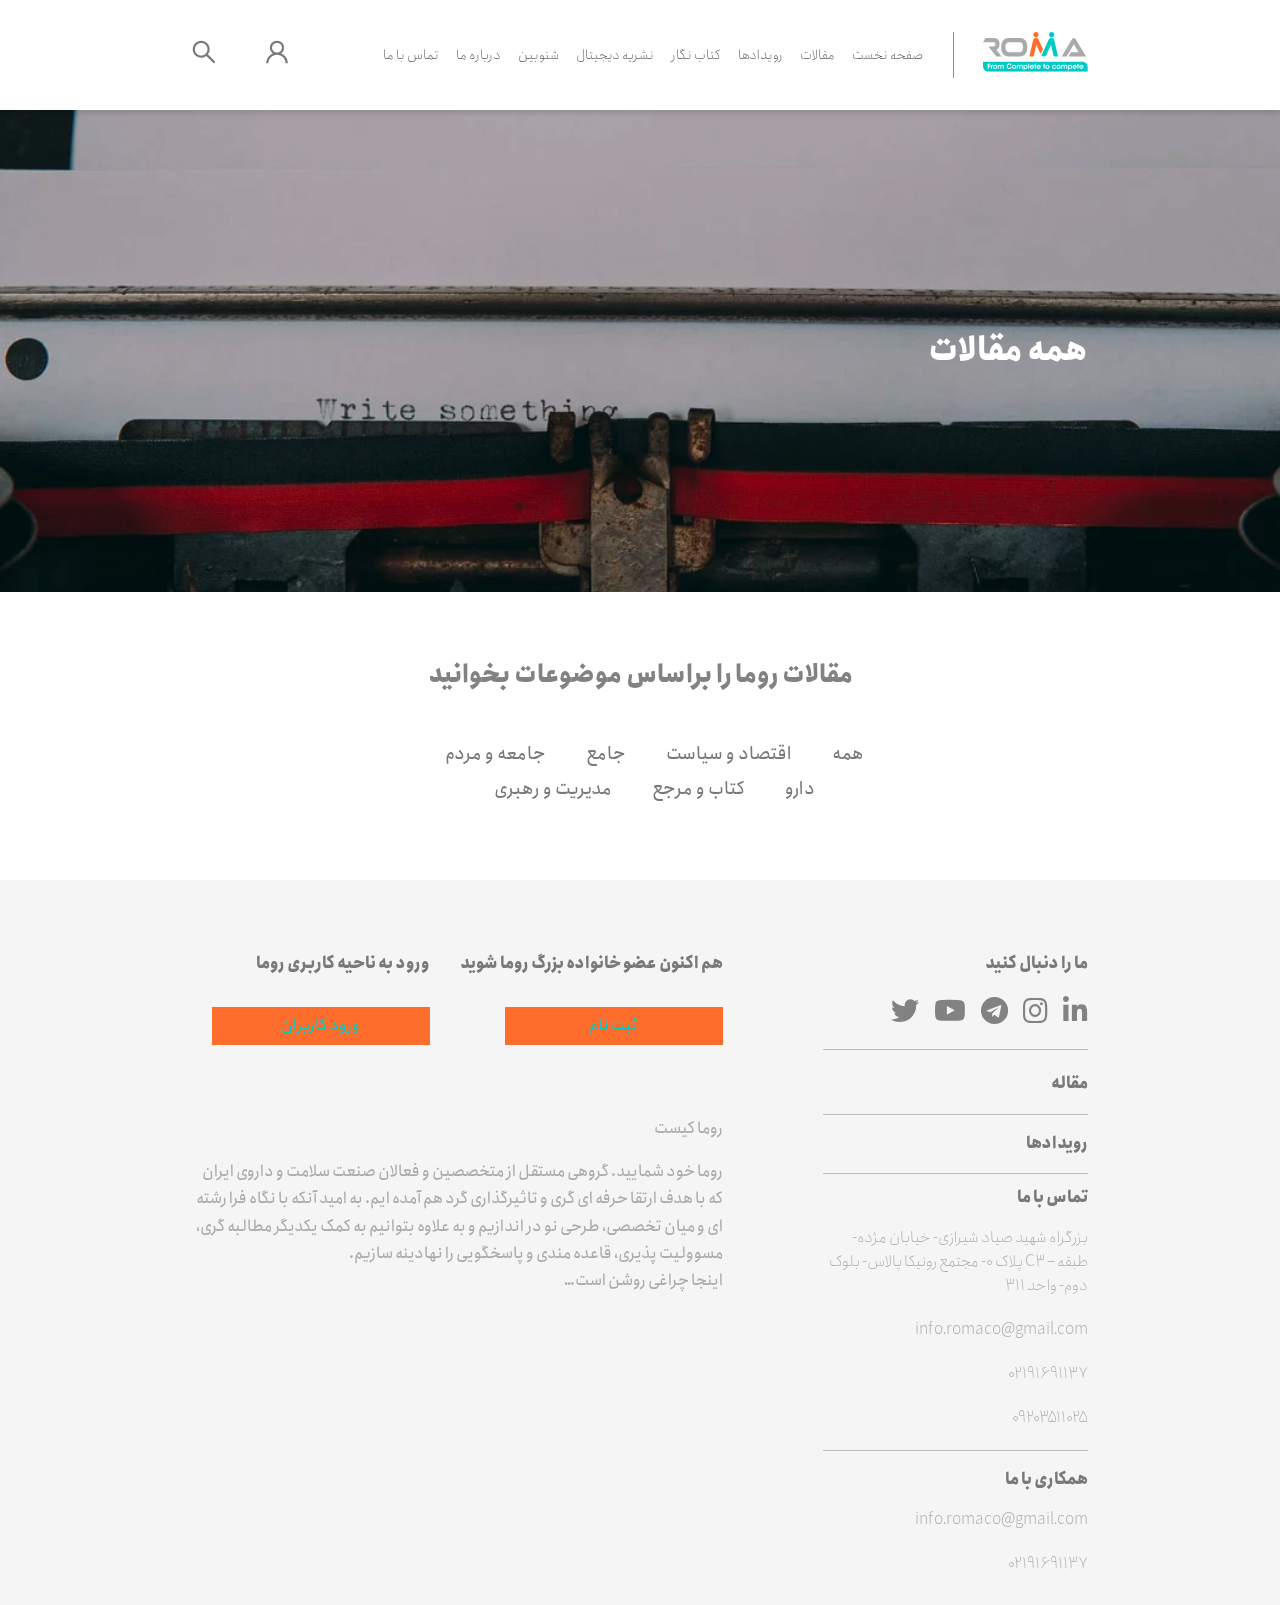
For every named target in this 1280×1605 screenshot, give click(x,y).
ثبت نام (613, 1025)
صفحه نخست (887, 55)
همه (848, 754)
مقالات (817, 55)
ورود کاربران (320, 1025)
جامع (606, 754)
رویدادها (760, 55)
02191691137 (1048, 1374)
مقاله (1069, 1083)
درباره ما (478, 55)
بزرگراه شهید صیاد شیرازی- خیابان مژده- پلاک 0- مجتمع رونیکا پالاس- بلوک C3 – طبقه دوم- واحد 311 (958, 1262)
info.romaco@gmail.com (1001, 1330)
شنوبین (538, 55)
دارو (800, 789)
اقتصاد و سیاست (729, 754)
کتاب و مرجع (698, 789)
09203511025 (1050, 1418)
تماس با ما (411, 55)
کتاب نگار (696, 55)
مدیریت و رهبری (553, 789)
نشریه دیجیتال (615, 55)
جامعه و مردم (495, 754)
